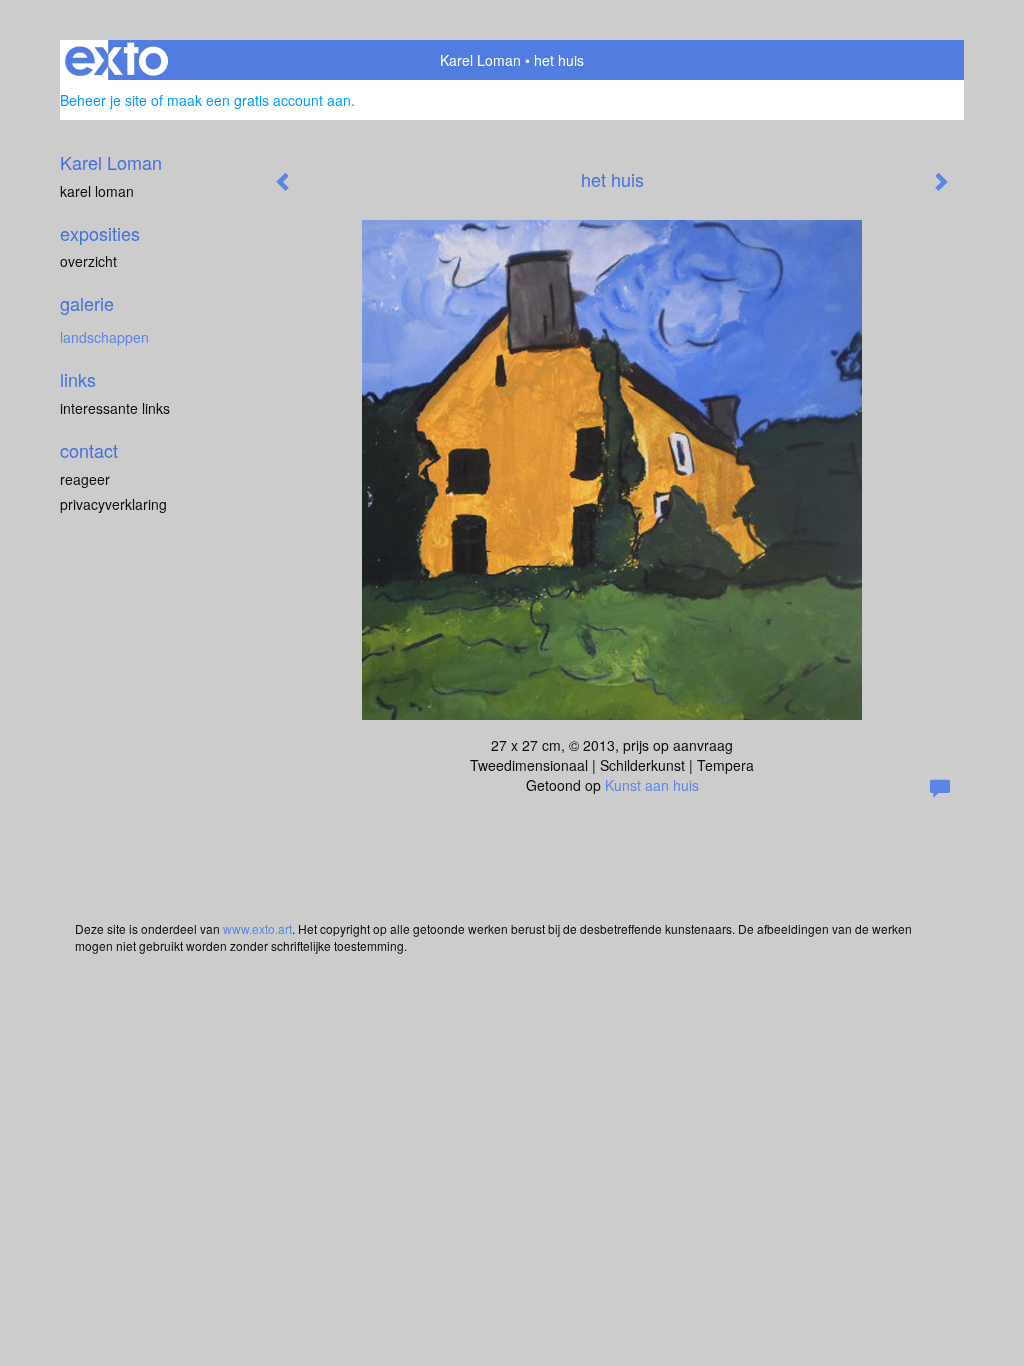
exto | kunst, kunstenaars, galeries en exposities (116, 60)
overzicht (88, 261)
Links (78, 379)
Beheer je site (103, 100)
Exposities (100, 233)
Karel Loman (480, 60)
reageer (85, 479)
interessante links (115, 408)
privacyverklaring (113, 504)
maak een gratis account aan (259, 100)
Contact (89, 450)
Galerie (87, 303)
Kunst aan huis (652, 785)
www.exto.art (257, 928)
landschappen (104, 337)
